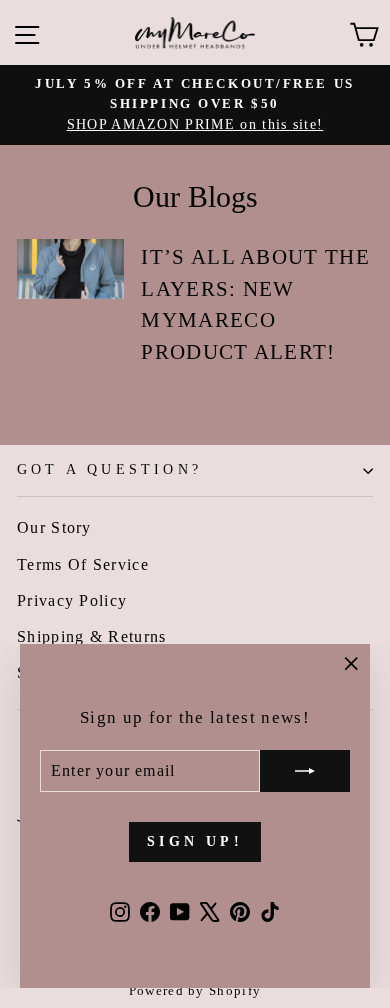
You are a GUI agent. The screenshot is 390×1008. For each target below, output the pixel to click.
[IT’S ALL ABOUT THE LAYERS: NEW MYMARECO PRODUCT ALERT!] (70, 269)
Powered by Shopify (195, 990)
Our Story (54, 527)
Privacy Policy (72, 600)
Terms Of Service (83, 564)
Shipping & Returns (92, 636)
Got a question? (109, 469)
